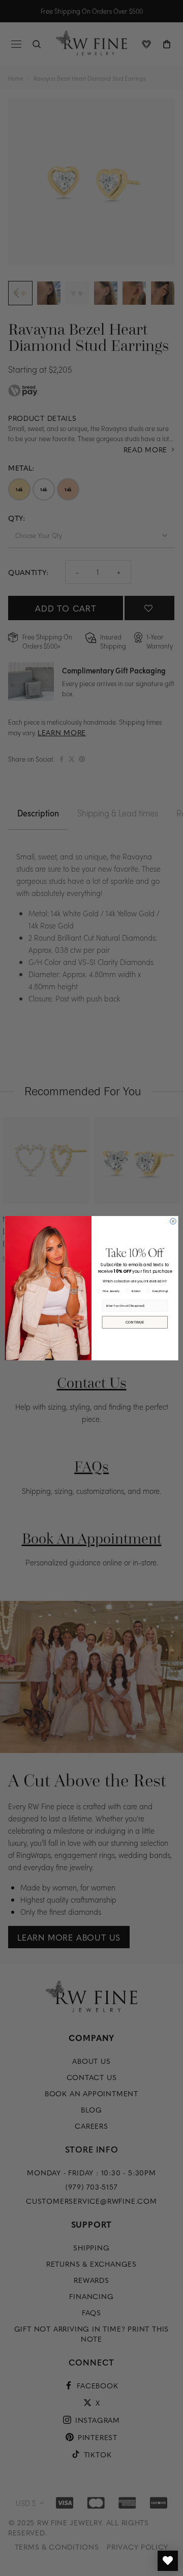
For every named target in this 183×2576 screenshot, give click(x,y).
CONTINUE (135, 1322)
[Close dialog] (173, 1221)
